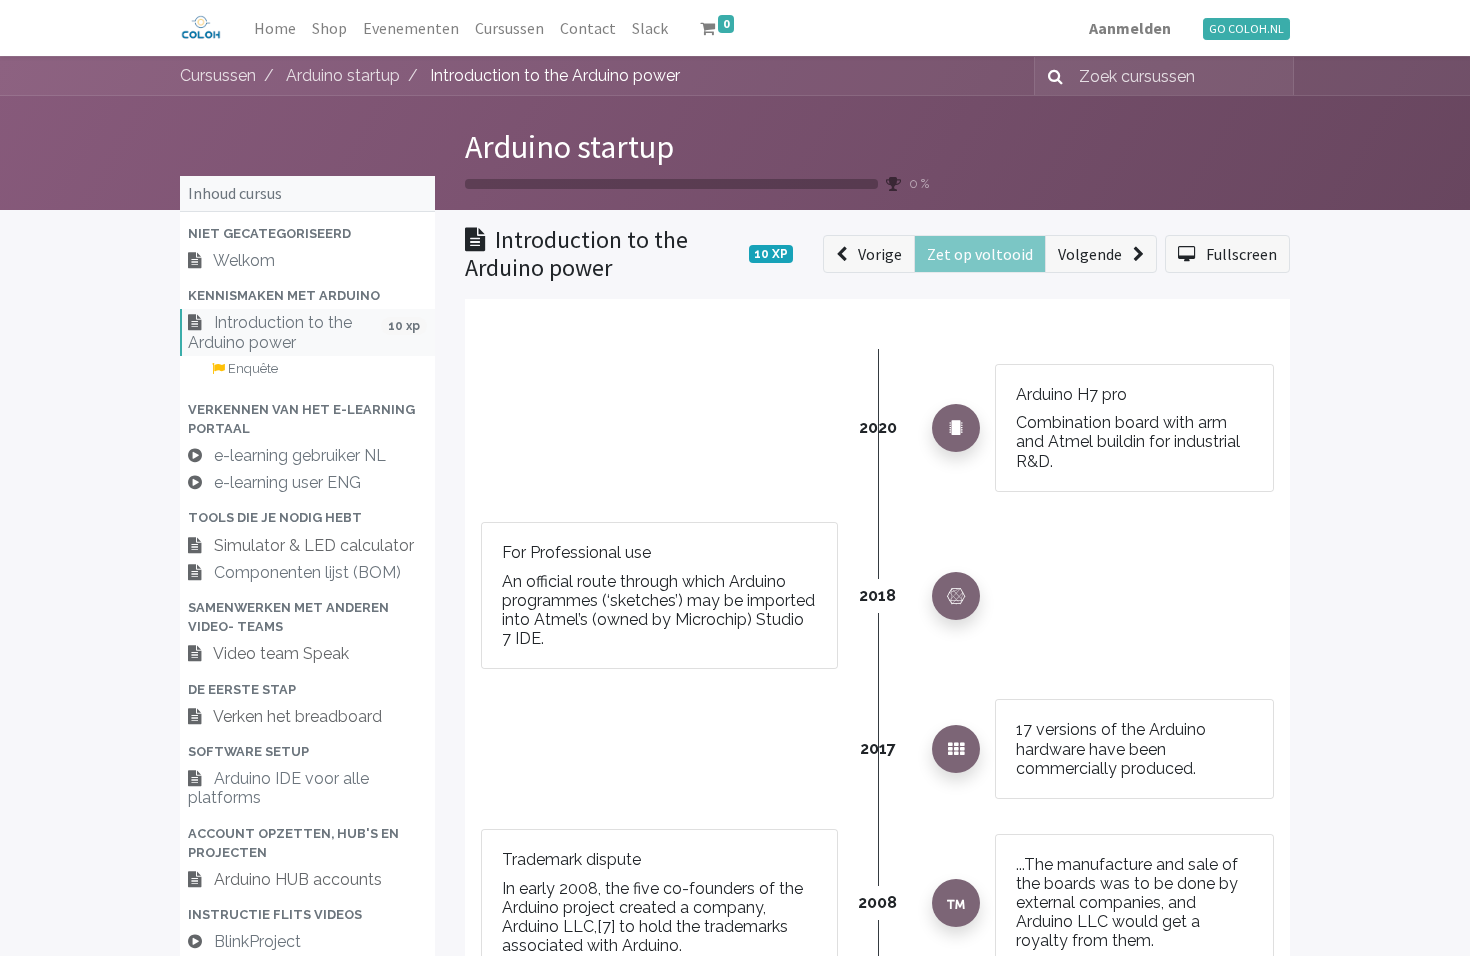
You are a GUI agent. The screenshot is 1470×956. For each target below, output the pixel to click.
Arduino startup (569, 147)
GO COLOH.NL (1246, 28)
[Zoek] (1051, 76)
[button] (307, 233)
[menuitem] (275, 28)
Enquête (251, 368)
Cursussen (218, 75)
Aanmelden (1130, 28)
